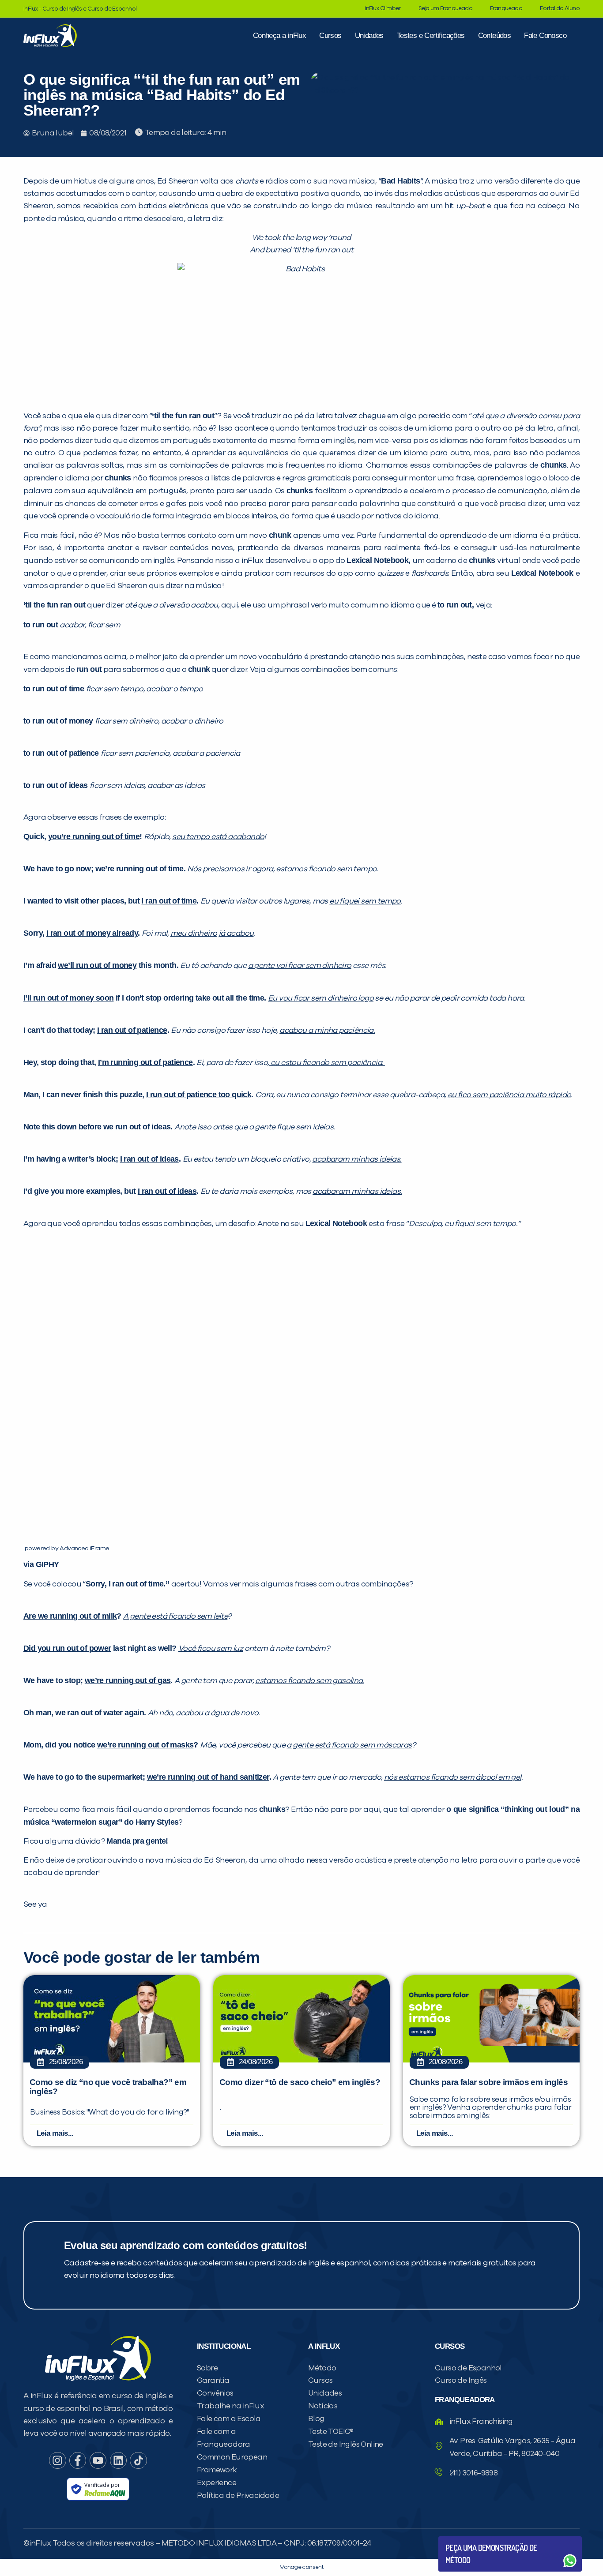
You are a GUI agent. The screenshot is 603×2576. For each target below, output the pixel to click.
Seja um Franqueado (445, 9)
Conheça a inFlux (279, 36)
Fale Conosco (545, 36)
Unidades (369, 36)
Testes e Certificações (431, 36)
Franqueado (506, 9)
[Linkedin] (118, 2460)
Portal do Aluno (560, 9)
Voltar (466, 2540)
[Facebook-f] (78, 2460)
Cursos (330, 36)
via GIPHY (41, 1564)
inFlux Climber (383, 9)
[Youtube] (98, 2460)
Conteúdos (495, 36)
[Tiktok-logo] (138, 2460)
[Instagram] (57, 2460)
